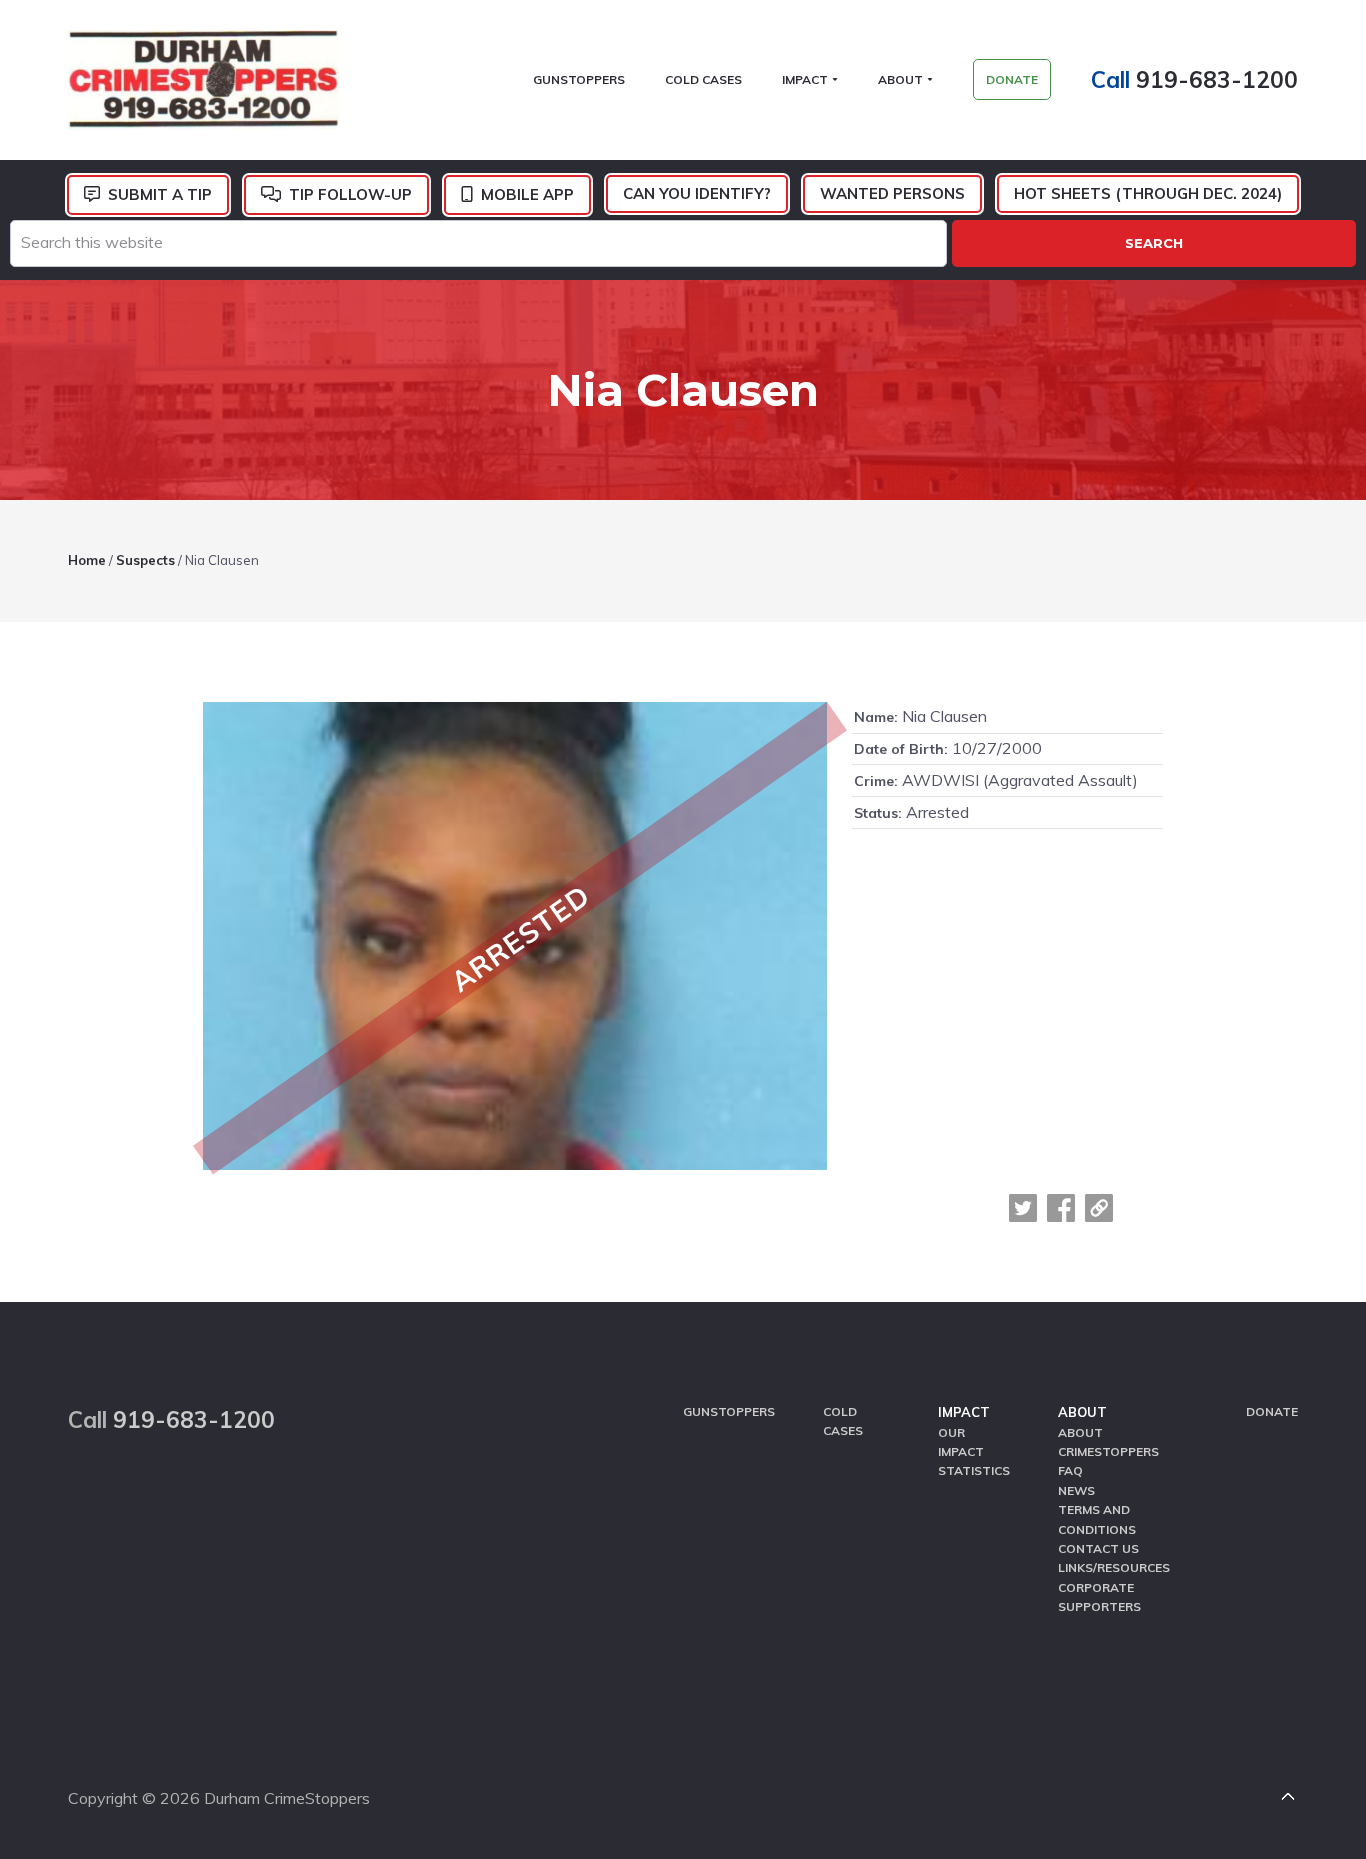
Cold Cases (843, 1421)
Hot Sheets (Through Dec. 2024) (1148, 193)
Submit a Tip (160, 194)
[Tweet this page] (1023, 1208)
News (1076, 1490)
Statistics (974, 1470)
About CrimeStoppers (1108, 1442)
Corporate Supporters (1099, 1597)
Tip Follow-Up (350, 194)
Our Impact (961, 1442)
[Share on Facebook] (1061, 1208)
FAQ (1070, 1470)
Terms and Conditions (1097, 1519)
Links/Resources (1114, 1567)
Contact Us (1098, 1548)
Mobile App (527, 194)
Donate (1272, 1411)
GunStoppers (729, 1411)
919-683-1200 (1217, 79)
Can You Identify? (697, 193)
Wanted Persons (892, 193)
